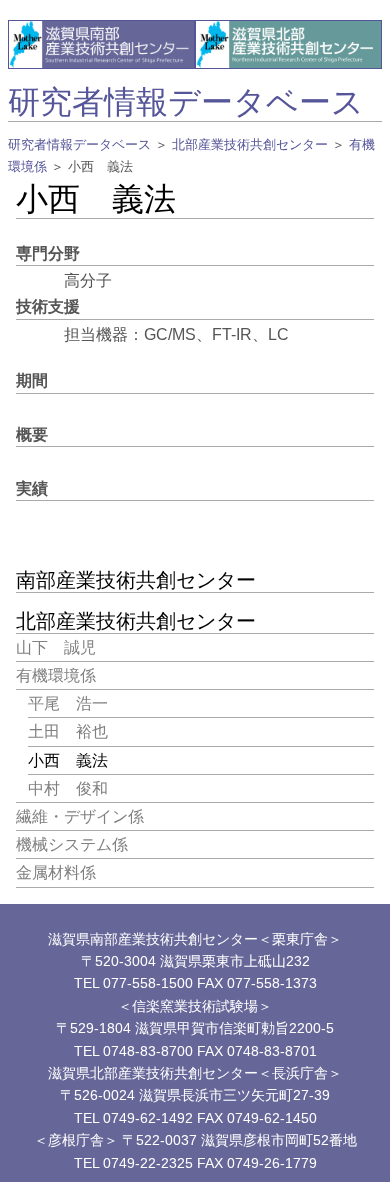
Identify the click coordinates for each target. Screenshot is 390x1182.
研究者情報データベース (186, 102)
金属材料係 (56, 872)
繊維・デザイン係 (80, 816)
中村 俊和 (68, 788)
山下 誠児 (56, 647)
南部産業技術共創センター (136, 580)
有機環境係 (56, 675)
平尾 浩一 (68, 703)
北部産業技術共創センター (250, 144)
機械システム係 (72, 844)
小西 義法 (68, 760)
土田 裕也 (68, 731)
